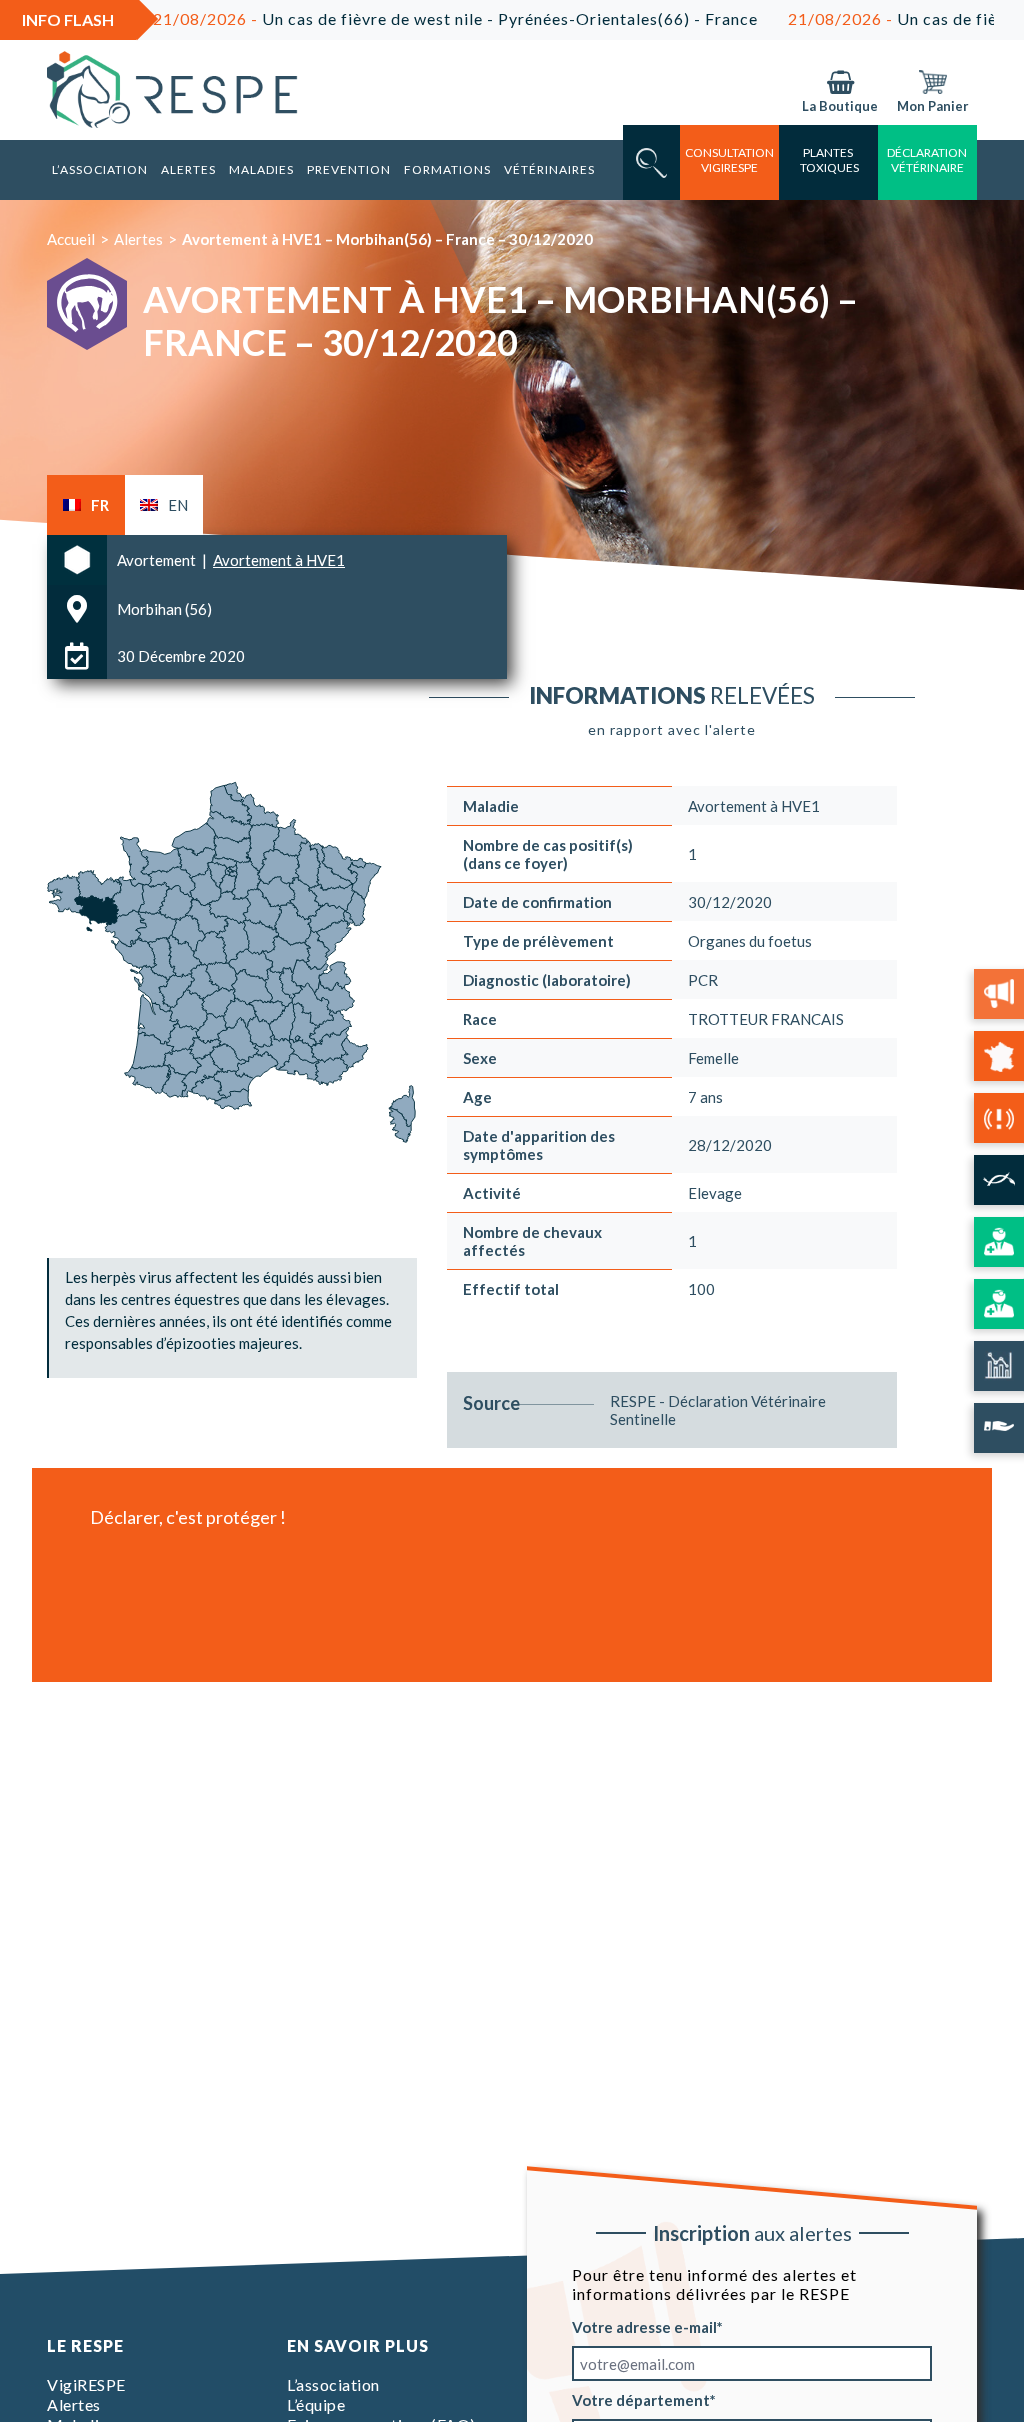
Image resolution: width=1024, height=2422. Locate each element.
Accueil (71, 239)
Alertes (188, 169)
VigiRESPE (86, 2384)
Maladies (261, 169)
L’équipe (316, 2404)
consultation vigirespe (729, 160)
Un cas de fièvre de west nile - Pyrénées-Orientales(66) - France (387, 18)
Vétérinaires (549, 169)
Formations (447, 169)
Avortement (158, 560)
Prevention (349, 169)
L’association (100, 169)
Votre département (641, 2400)
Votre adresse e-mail (644, 2327)
